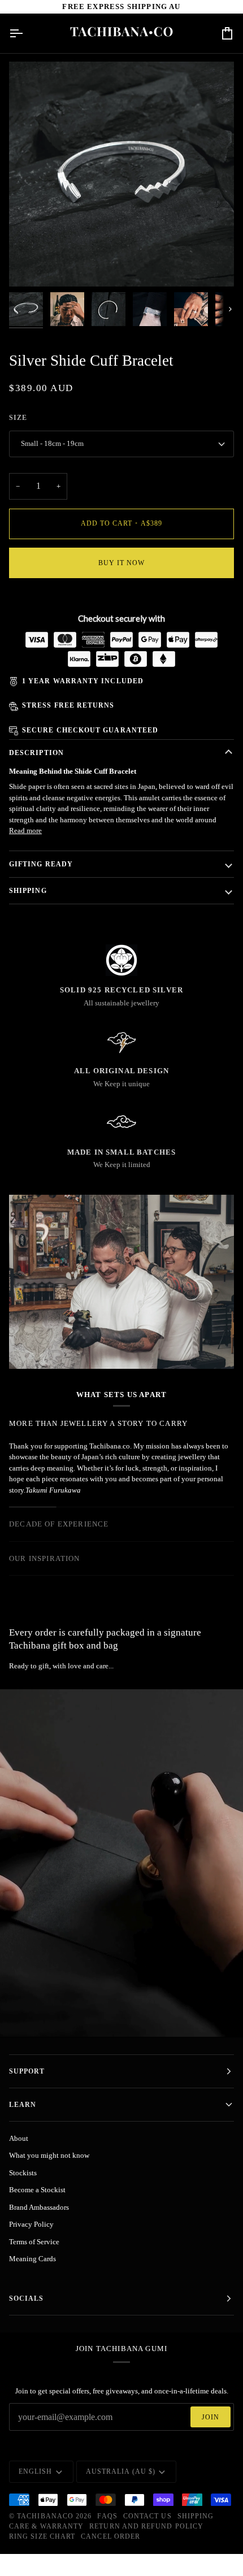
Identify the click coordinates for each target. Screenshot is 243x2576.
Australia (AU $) (121, 2471)
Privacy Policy (31, 2224)
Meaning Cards (32, 2259)
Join (211, 2417)
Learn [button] (23, 2105)
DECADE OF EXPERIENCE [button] (59, 1524)
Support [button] (27, 2071)
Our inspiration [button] (45, 1558)
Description (36, 753)
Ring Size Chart (42, 2536)
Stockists (23, 2173)
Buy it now (122, 563)
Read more (25, 831)
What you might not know (49, 2155)
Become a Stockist (37, 2190)
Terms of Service (34, 2242)
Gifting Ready (41, 864)
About (19, 2138)
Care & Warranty (46, 2526)
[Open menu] (26, 33)
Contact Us (147, 2516)
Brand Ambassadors (39, 2207)
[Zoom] (30, 265)
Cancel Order (110, 2536)
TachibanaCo (45, 2516)
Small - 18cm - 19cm (52, 443)
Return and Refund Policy (146, 2526)
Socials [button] (27, 2299)
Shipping (28, 891)
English (36, 2471)
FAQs (107, 2516)
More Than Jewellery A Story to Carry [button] (98, 1423)
